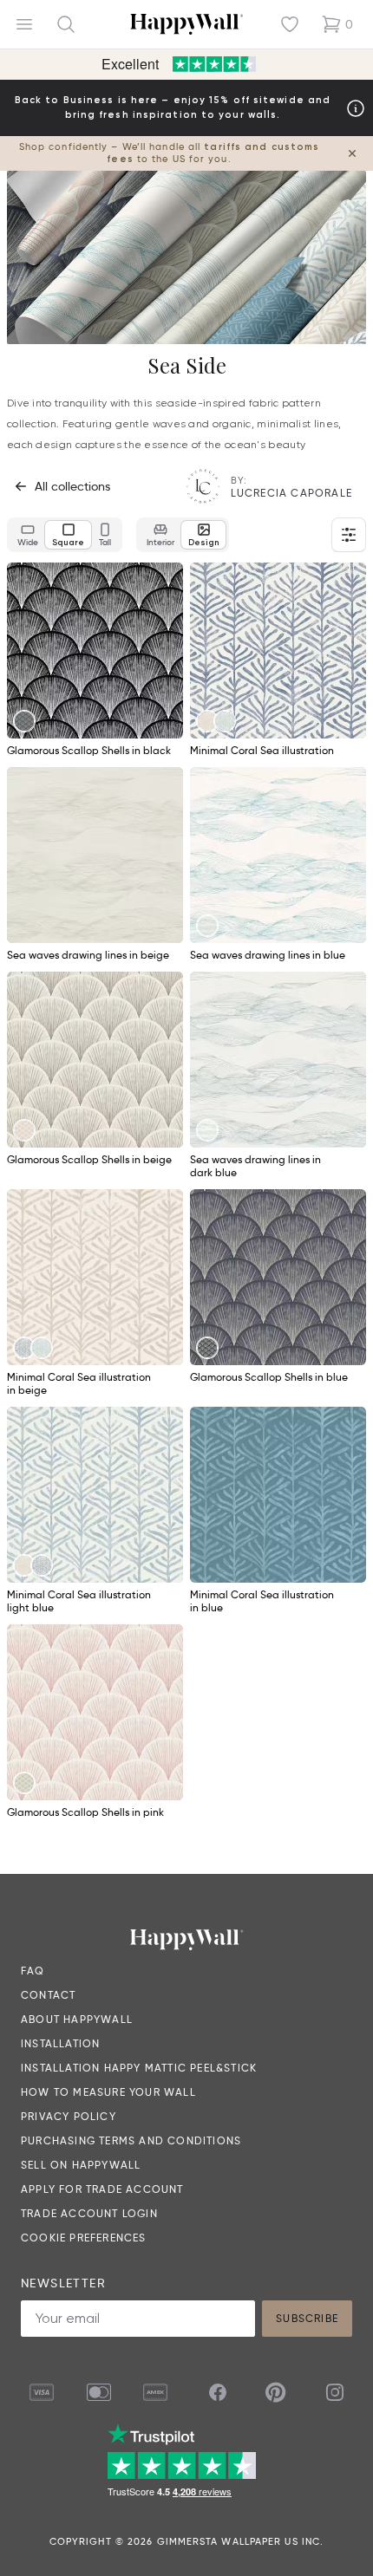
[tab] (28, 535)
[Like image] (164, 582)
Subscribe (307, 2318)
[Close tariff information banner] (352, 153)
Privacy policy (69, 2116)
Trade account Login (89, 2213)
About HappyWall (77, 2019)
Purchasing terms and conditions (131, 2140)
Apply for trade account (102, 2189)
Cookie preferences (84, 2238)
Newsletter (63, 2283)
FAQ (33, 1971)
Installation (60, 2043)
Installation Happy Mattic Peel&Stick (139, 2068)
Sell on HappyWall (81, 2165)
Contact (48, 1995)
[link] (24, 721)
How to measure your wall (108, 2092)
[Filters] (349, 535)
